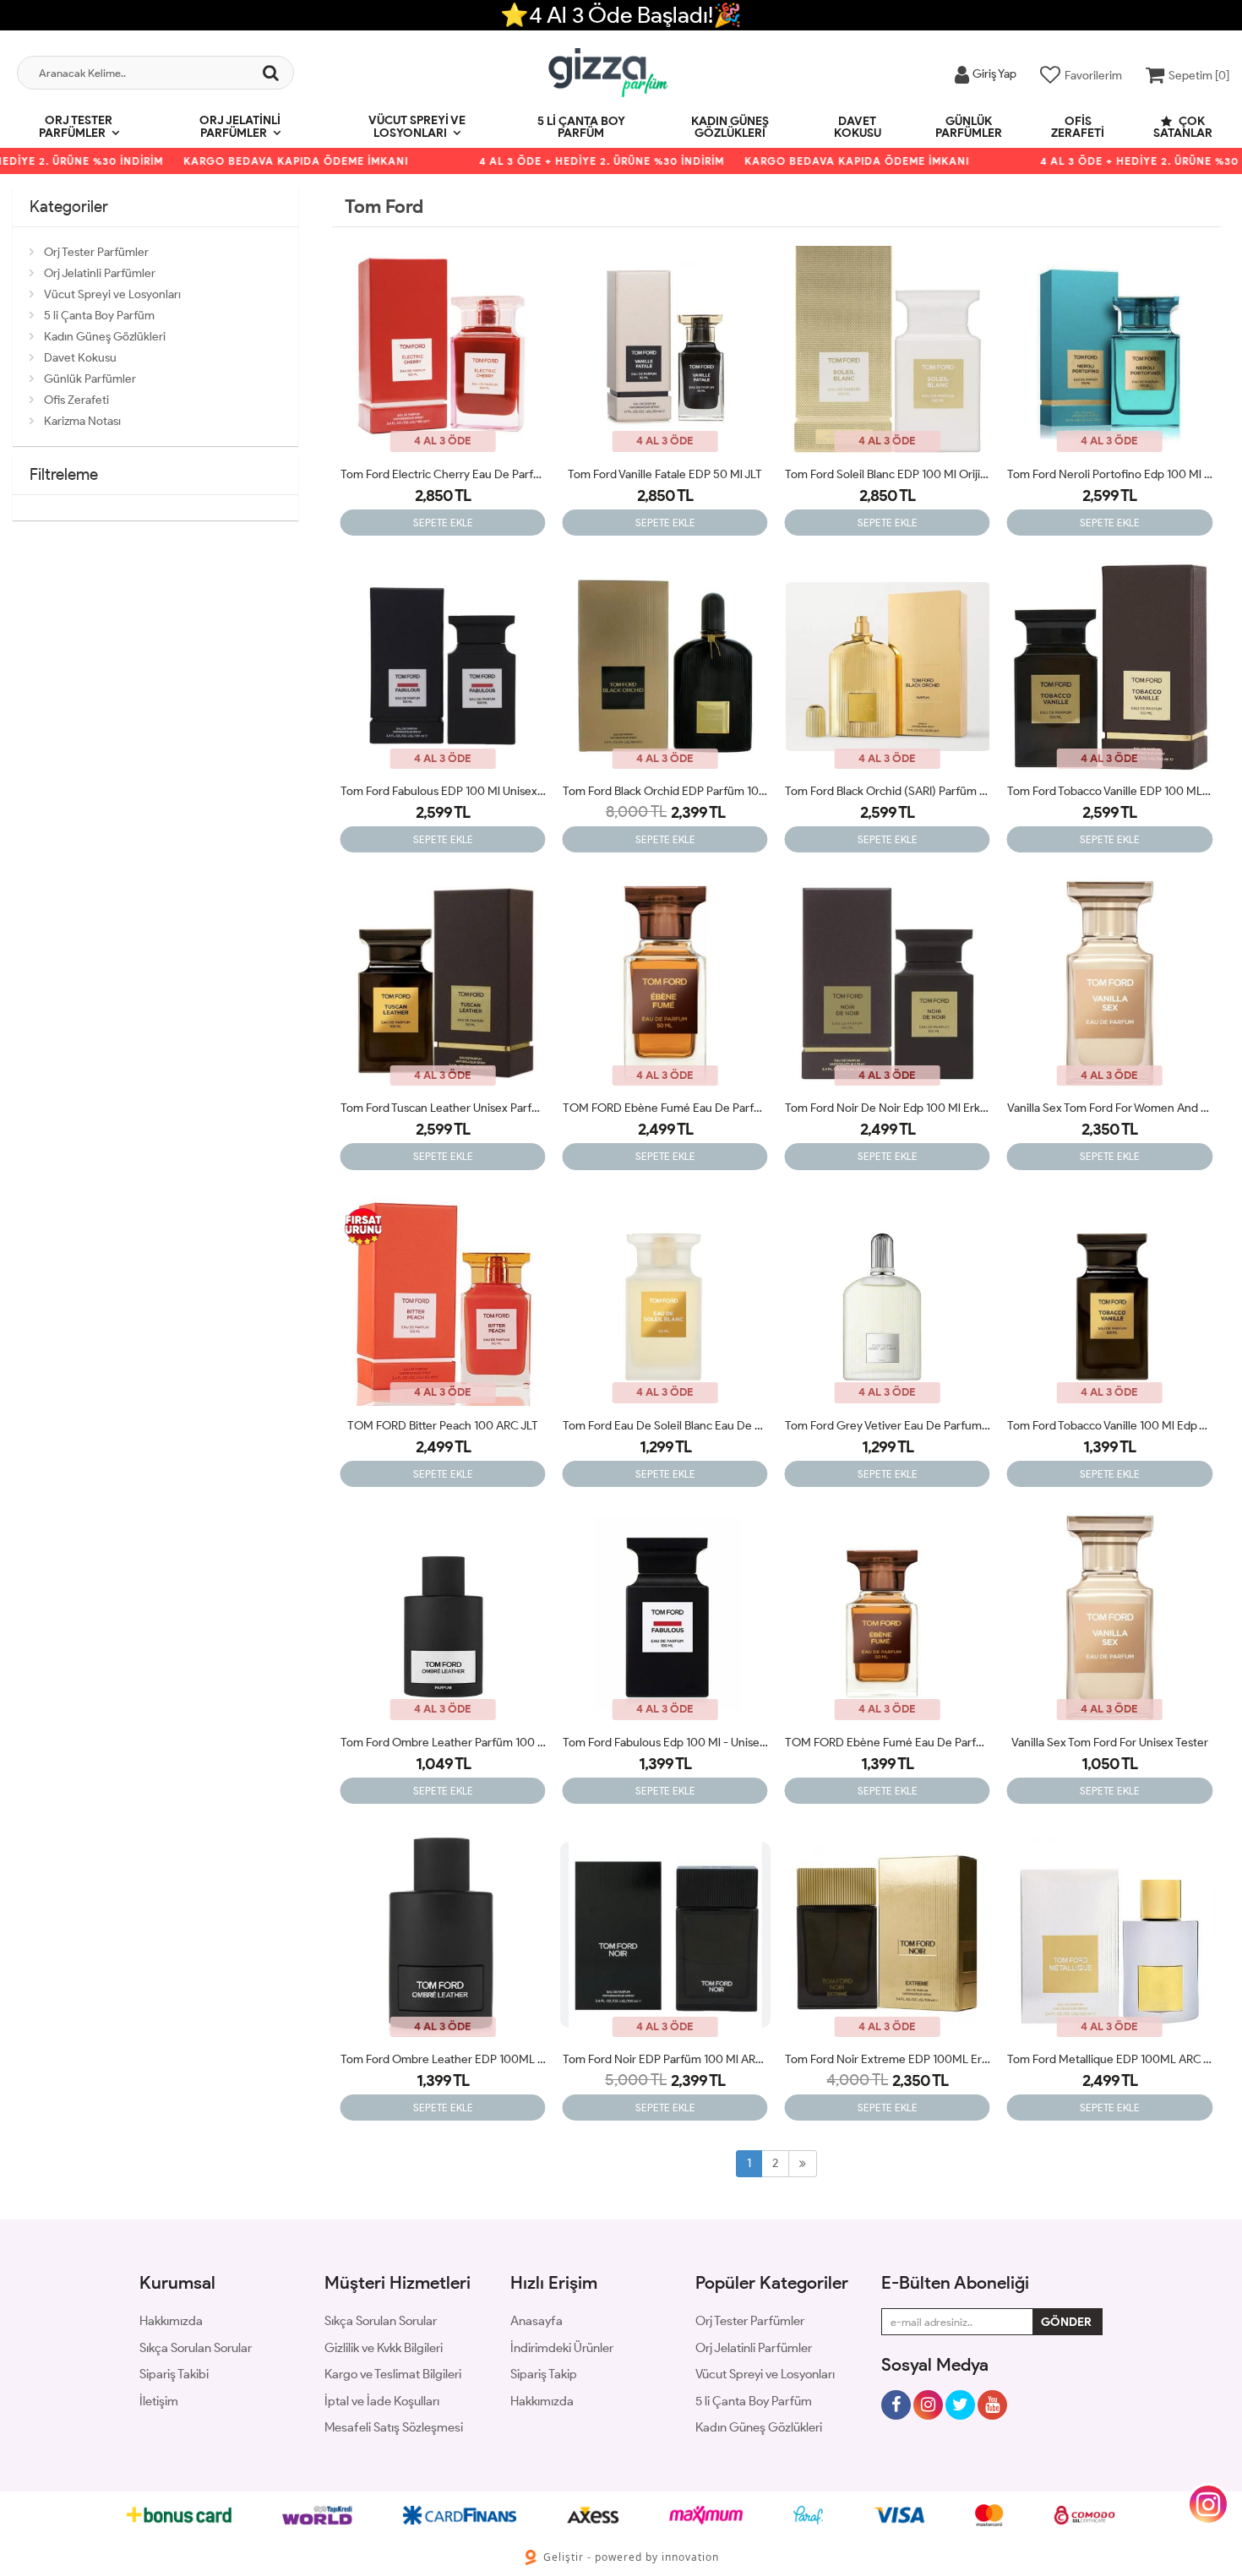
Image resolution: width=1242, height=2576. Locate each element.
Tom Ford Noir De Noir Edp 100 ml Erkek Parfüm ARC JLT (888, 1108)
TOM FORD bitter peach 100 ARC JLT (443, 1426)
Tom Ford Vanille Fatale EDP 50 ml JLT (665, 474)
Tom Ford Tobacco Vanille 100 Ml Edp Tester (1110, 1426)
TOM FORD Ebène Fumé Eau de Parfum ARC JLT (665, 1108)
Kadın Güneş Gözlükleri (730, 127)
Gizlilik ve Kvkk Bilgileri (384, 2348)
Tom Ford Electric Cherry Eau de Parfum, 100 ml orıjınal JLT (443, 474)
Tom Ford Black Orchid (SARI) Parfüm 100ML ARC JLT (888, 791)
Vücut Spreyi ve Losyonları (417, 127)
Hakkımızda (171, 2321)
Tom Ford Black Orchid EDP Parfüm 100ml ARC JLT (665, 791)
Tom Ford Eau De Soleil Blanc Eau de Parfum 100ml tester (665, 1426)
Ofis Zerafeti (1078, 127)
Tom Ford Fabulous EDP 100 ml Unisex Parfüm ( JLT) (443, 791)
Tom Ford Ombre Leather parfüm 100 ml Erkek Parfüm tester (443, 1743)
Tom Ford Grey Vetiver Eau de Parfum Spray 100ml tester (888, 1426)
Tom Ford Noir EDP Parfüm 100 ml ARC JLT (665, 2059)
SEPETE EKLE (443, 523)
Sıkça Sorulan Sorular (196, 2348)
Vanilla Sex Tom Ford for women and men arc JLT (1110, 1108)
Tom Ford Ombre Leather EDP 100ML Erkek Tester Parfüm (443, 2059)
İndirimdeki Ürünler (562, 2348)
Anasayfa (537, 2321)
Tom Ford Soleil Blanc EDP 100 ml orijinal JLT (888, 474)
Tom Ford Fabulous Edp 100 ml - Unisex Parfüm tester (665, 1743)
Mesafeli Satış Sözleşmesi (394, 2427)
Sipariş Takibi (174, 2374)
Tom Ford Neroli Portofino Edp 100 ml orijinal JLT (1110, 474)
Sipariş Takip (544, 2374)
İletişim (159, 2401)
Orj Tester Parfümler (76, 127)
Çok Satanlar (1183, 127)
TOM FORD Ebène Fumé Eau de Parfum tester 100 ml (888, 1743)
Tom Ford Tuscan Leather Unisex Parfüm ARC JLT (443, 1108)
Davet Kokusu (858, 127)
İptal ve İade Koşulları (382, 2401)
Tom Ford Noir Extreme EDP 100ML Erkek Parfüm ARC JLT (888, 2059)
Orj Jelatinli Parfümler (240, 127)
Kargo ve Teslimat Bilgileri (393, 2374)
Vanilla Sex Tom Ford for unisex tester (1110, 1743)
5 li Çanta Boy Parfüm (581, 127)
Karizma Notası (82, 421)
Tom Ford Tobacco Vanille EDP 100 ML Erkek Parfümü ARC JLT (1110, 791)
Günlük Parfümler (969, 127)
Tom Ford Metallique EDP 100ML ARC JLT (1110, 2059)
